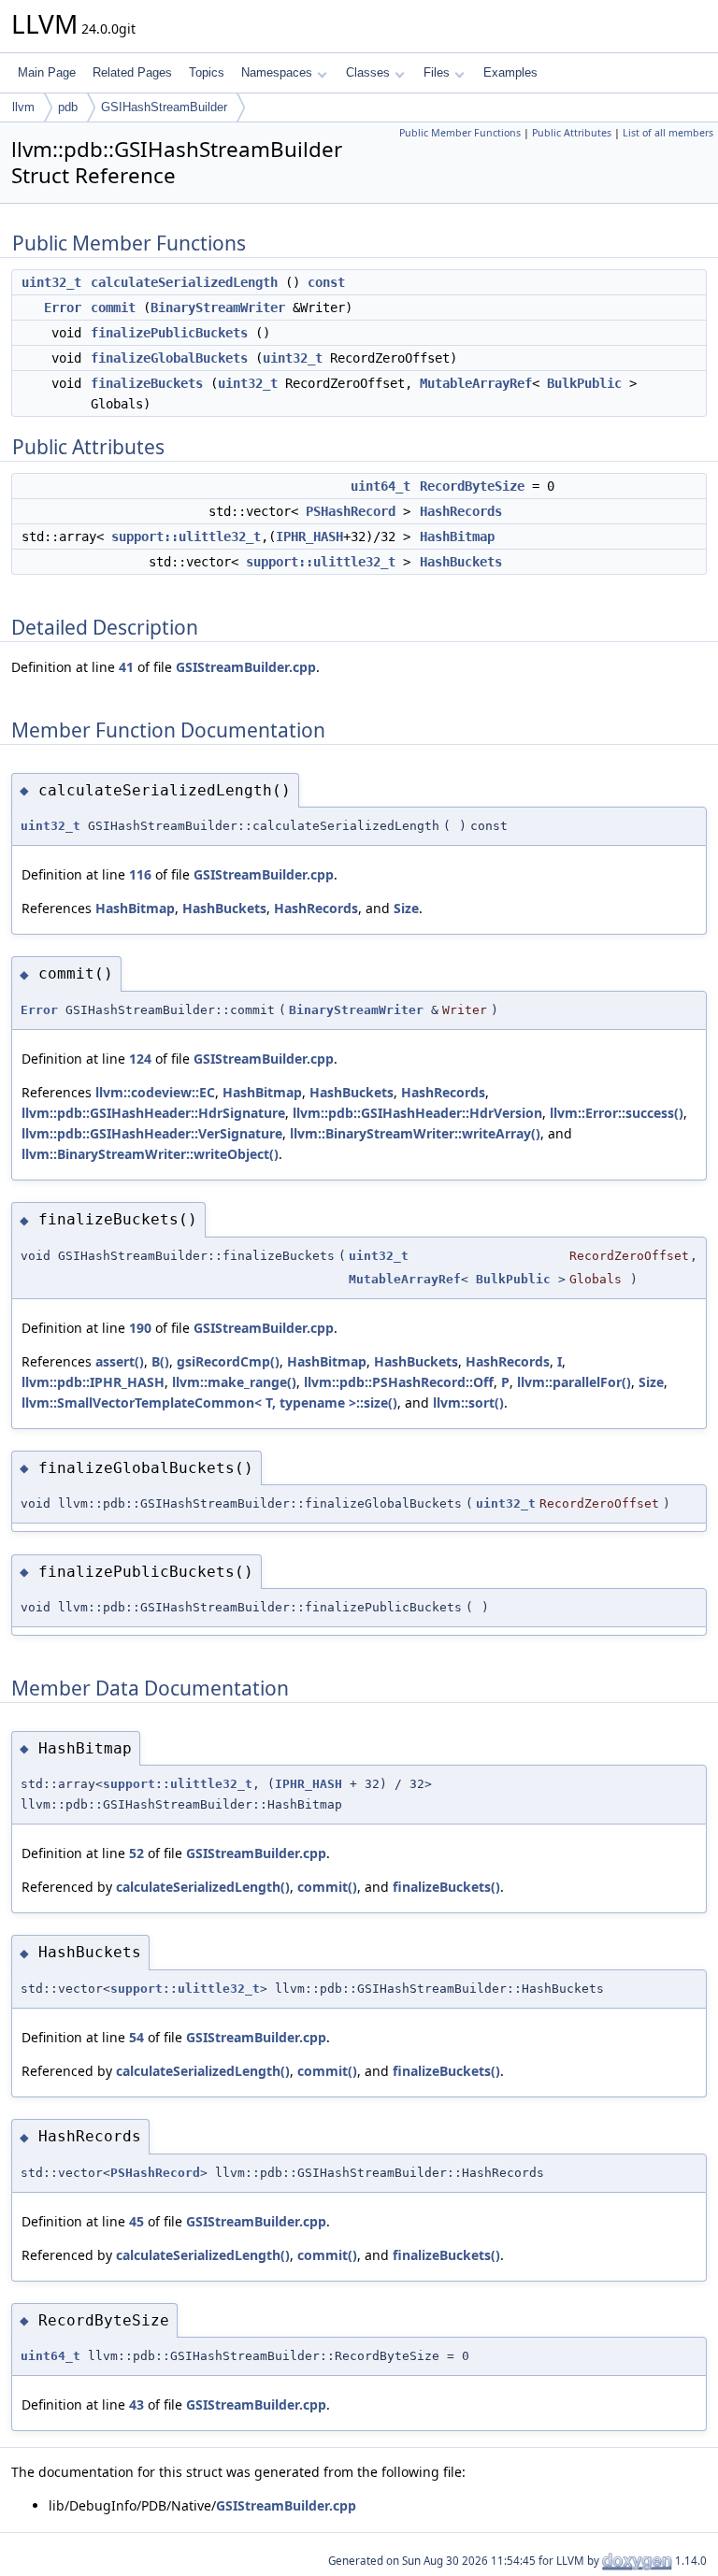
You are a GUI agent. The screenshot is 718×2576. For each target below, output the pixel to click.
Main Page (47, 72)
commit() (327, 1887)
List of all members (668, 133)
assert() (120, 1361)
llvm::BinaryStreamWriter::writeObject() (150, 1154)
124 (140, 1059)
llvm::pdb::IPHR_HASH (93, 1382)
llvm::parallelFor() (574, 1382)
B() (160, 1361)
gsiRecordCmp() (228, 1361)
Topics (207, 72)
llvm (23, 107)
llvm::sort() (468, 1402)
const (326, 282)
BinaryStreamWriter (218, 308)
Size (406, 908)
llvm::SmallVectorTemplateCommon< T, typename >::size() (209, 1402)
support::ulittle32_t (186, 537)
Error (63, 308)
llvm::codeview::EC (155, 1092)
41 (126, 667)
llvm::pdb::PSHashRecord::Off (399, 1382)
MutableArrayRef (476, 383)
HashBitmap (457, 537)
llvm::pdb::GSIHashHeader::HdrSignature (153, 1113)
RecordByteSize (472, 486)
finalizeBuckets (147, 383)
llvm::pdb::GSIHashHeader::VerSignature (152, 1133)
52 (136, 1853)
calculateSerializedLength (184, 282)
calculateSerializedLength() (203, 1887)
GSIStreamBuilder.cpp (246, 667)
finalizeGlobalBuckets (169, 358)
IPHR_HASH (309, 537)
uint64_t (381, 486)
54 (136, 2037)
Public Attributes (572, 133)
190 (140, 1328)
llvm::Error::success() (617, 1113)
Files (437, 72)
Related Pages (132, 72)
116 (140, 874)
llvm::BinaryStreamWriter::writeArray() (415, 1133)
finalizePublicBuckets (169, 333)
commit (113, 308)
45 (136, 2221)
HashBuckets (461, 562)
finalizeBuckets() (446, 1887)
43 (136, 2404)
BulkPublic (584, 383)
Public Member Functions (460, 133)
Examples (510, 72)
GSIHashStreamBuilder (164, 107)
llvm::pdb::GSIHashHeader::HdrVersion (417, 1113)
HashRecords (461, 511)
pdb (68, 107)
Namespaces (277, 72)
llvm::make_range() (234, 1382)
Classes (368, 72)
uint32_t (51, 282)
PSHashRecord (351, 511)
